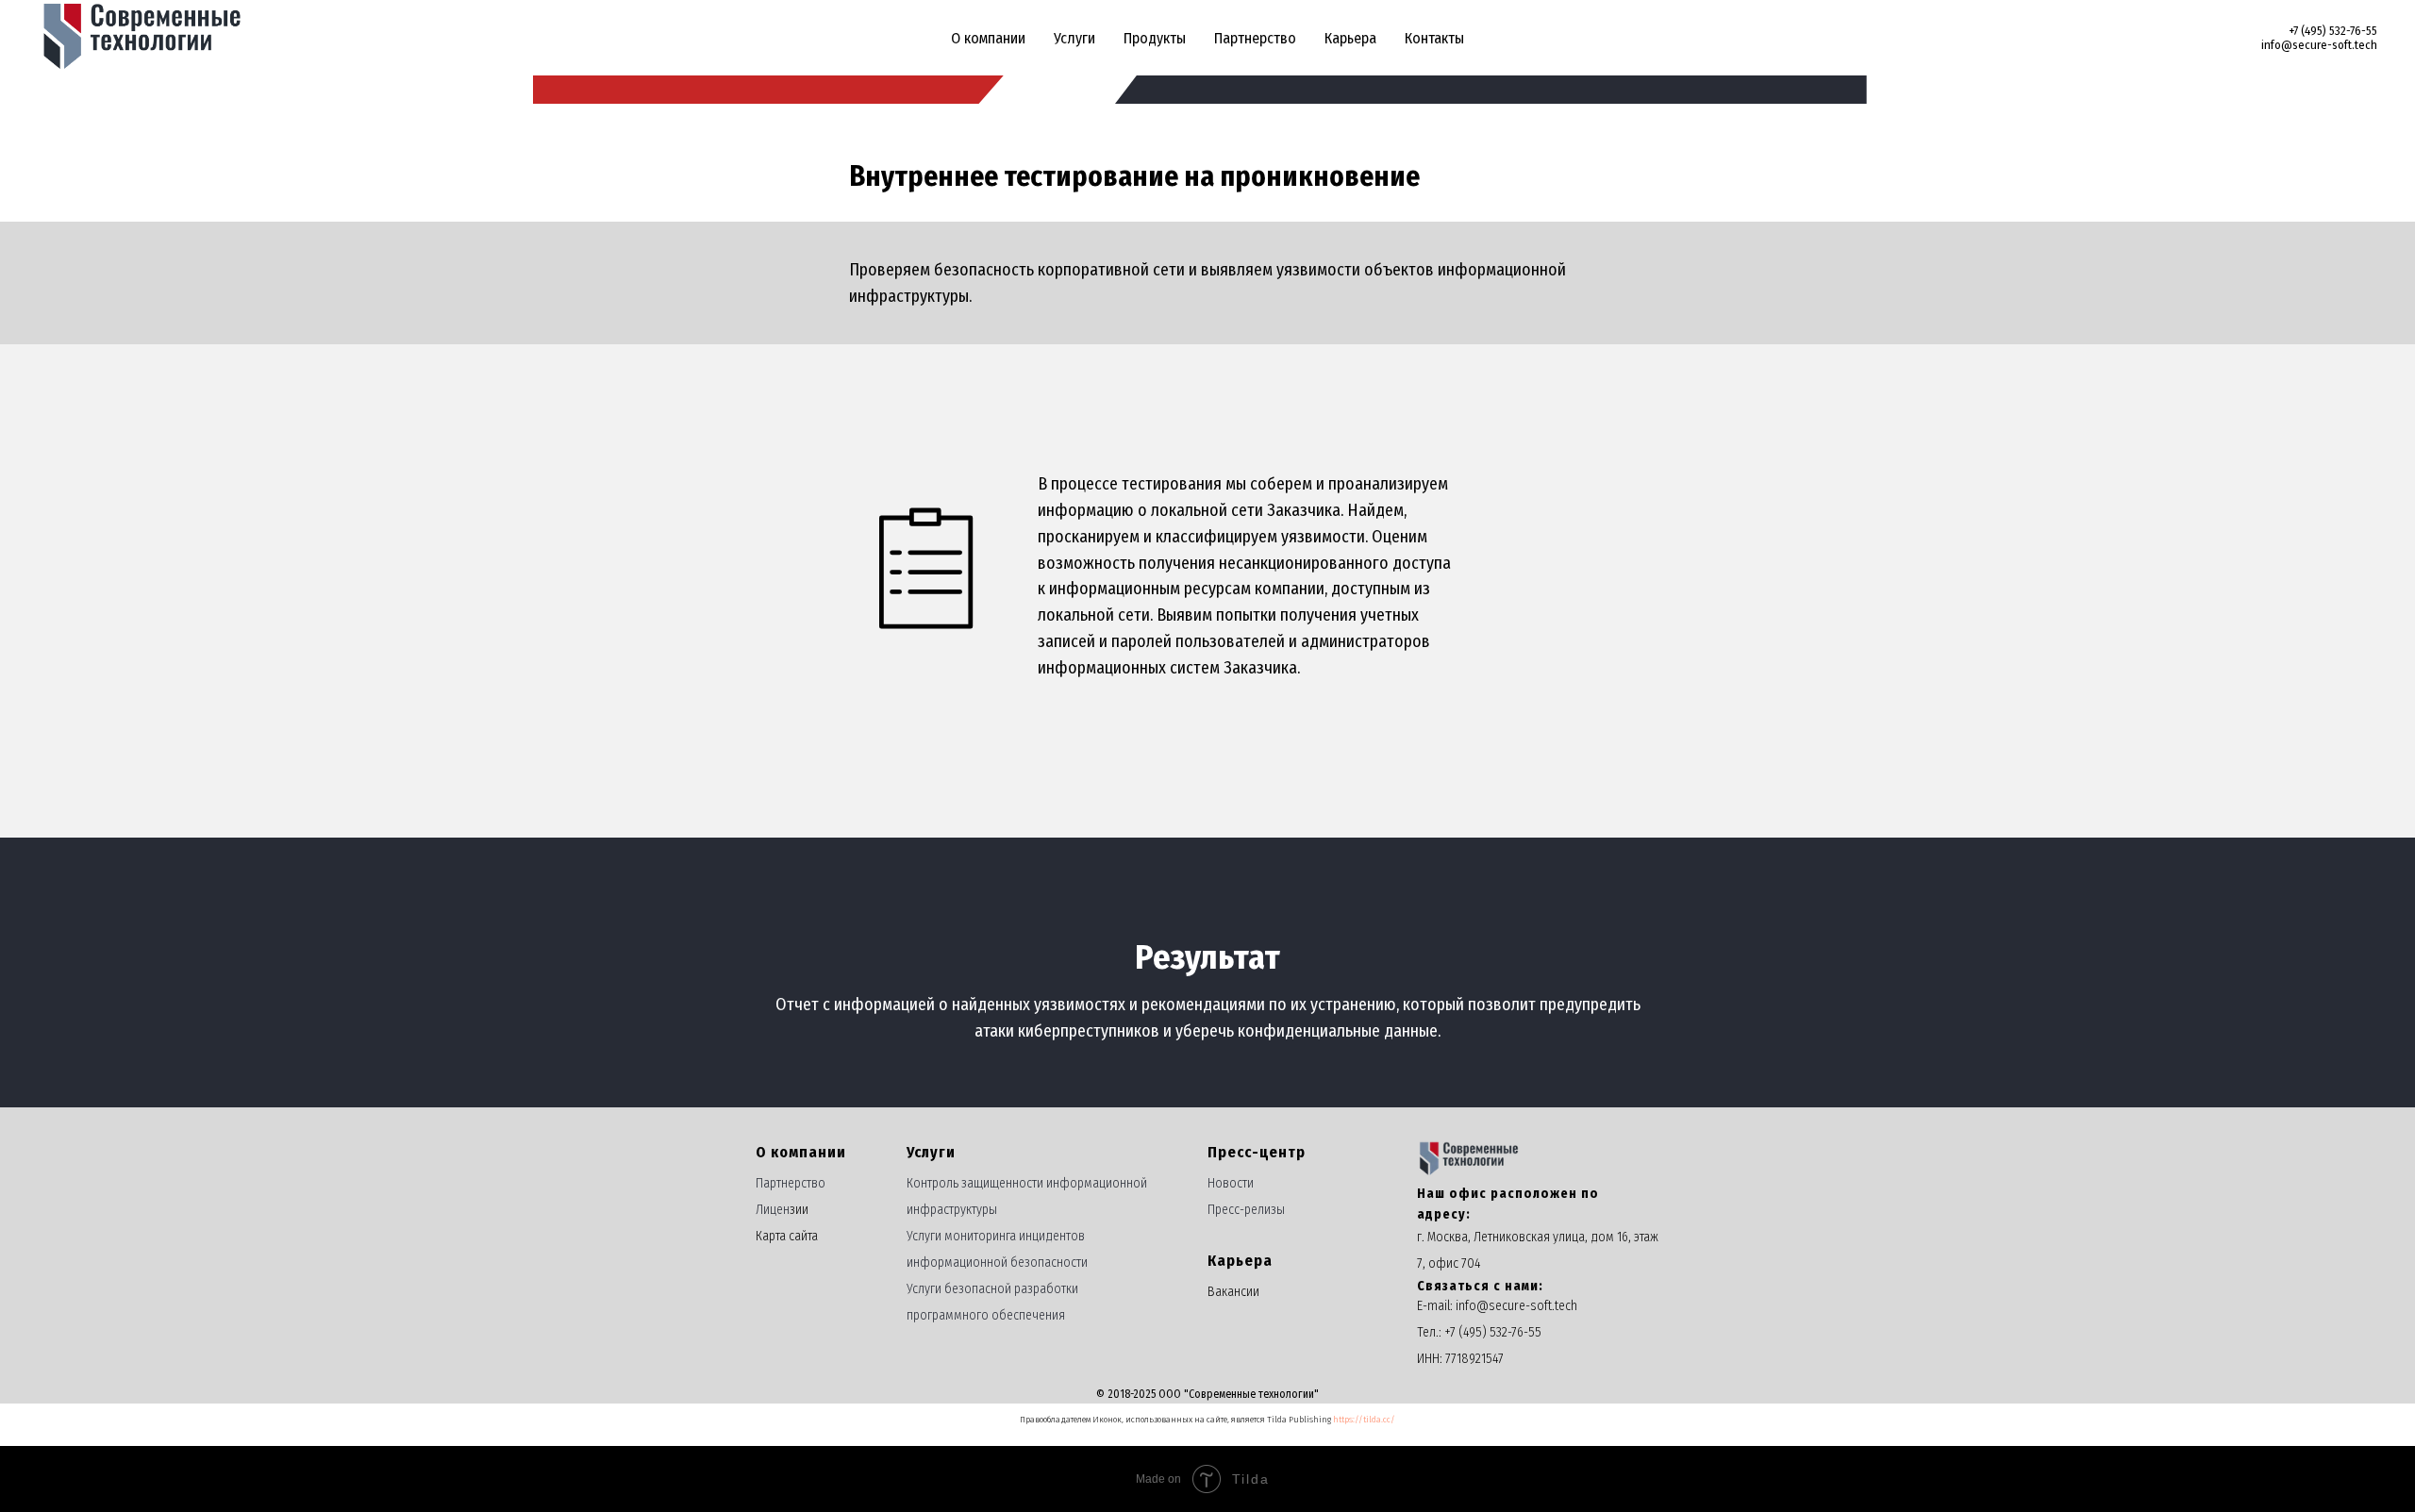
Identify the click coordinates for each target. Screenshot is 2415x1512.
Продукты (1155, 38)
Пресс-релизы (1246, 1210)
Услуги (1074, 38)
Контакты (1434, 38)
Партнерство (1255, 38)
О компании (988, 38)
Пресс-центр (1257, 1152)
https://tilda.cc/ (1364, 1420)
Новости (1231, 1183)
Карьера (1350, 38)
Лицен (773, 1210)
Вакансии (1233, 1292)
